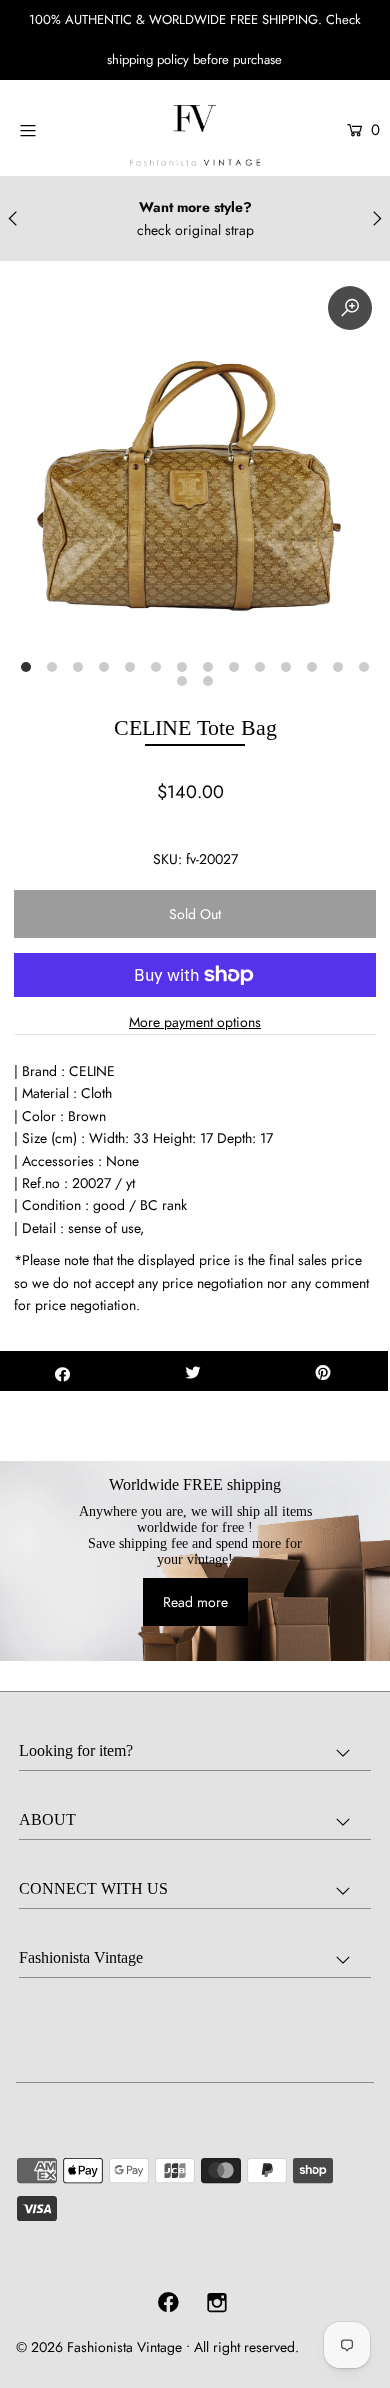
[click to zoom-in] (350, 308)
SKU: (167, 859)
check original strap (195, 230)
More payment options (195, 1022)
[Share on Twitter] (193, 1371)
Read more (195, 1602)
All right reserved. (246, 2347)
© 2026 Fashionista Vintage (99, 2347)
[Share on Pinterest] (323, 1371)
